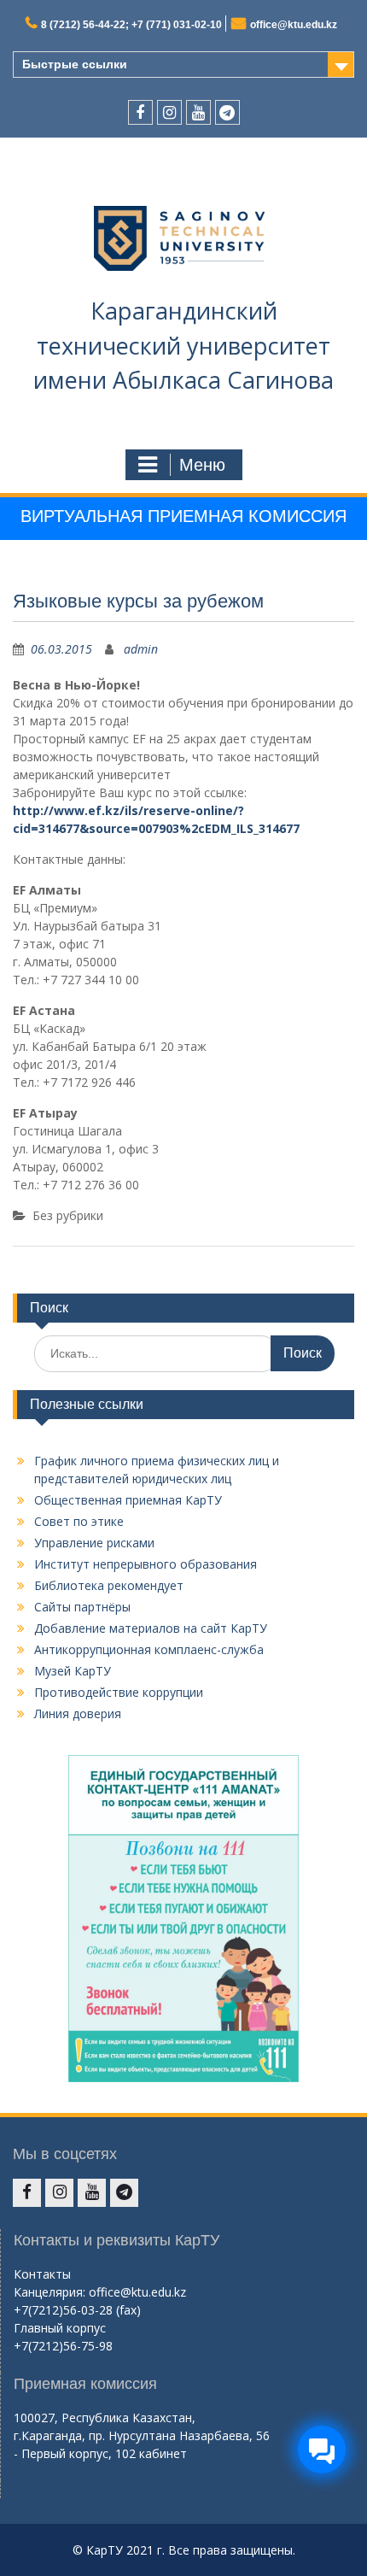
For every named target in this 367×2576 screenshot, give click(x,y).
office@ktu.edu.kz (294, 25)
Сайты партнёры (82, 1607)
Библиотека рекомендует (109, 1585)
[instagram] (169, 112)
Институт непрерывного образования (146, 1564)
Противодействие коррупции (119, 1692)
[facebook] (140, 112)
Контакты (42, 2274)
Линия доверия (78, 1713)
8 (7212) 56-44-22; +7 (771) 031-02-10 (131, 25)
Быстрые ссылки (75, 64)
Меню (202, 465)
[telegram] (227, 112)
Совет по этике (79, 1521)
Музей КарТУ (73, 1671)
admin (141, 649)
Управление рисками (94, 1543)
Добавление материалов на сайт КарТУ (151, 1628)
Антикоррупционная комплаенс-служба (149, 1649)
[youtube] (198, 112)
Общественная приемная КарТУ (128, 1500)
